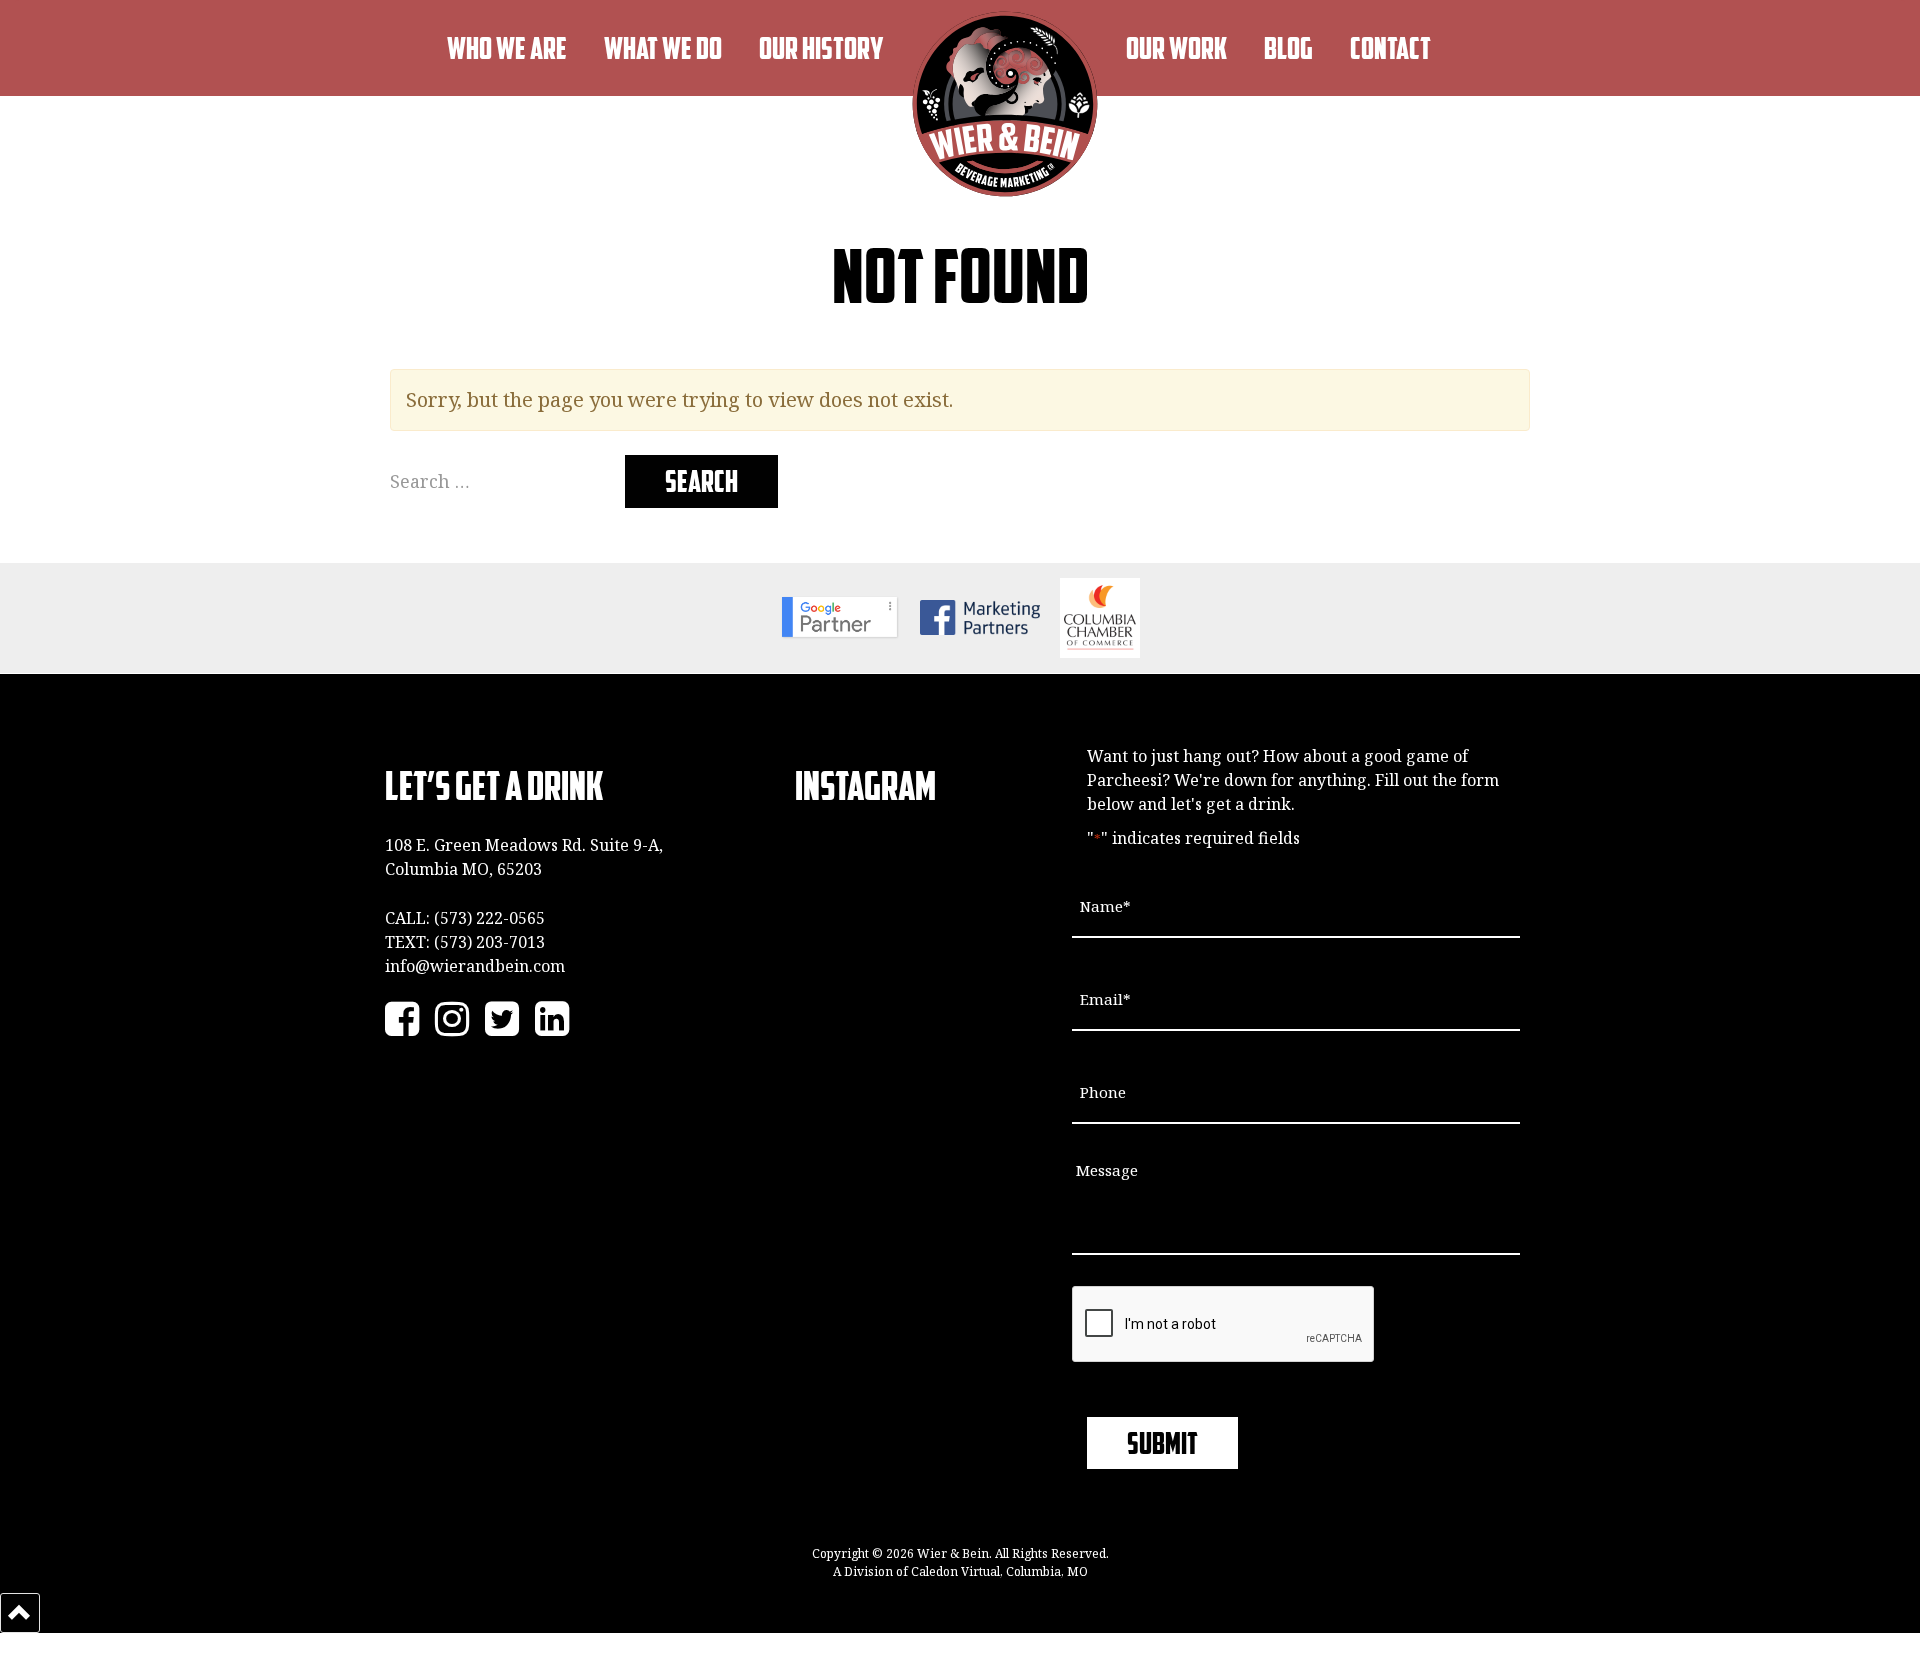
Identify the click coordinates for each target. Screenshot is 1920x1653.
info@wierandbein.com (475, 966)
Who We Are (507, 48)
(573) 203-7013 (489, 942)
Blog (1288, 48)
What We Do (663, 48)
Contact (1390, 48)
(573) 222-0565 (489, 918)
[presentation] (1224, 1325)
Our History (821, 48)
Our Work (1176, 48)
